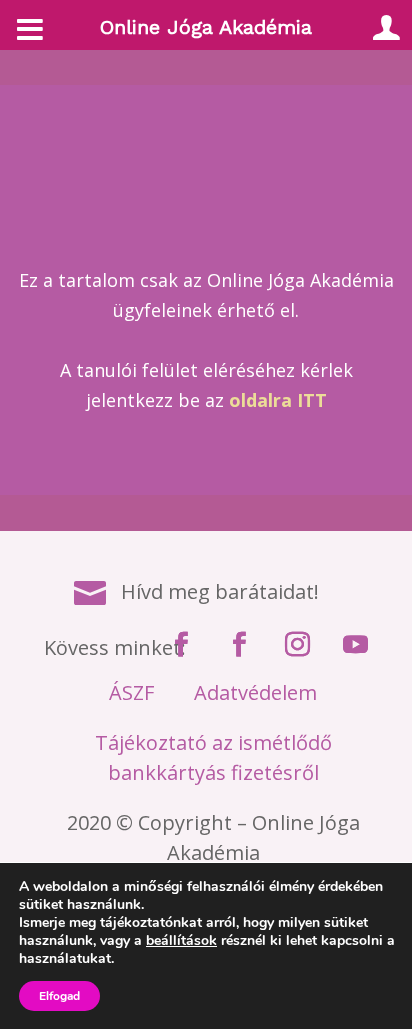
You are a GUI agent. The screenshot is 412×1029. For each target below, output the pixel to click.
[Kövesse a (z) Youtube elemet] (356, 645)
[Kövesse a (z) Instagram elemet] (298, 645)
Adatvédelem (255, 692)
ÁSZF (131, 692)
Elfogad (59, 996)
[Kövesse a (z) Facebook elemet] (182, 645)
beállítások (181, 941)
